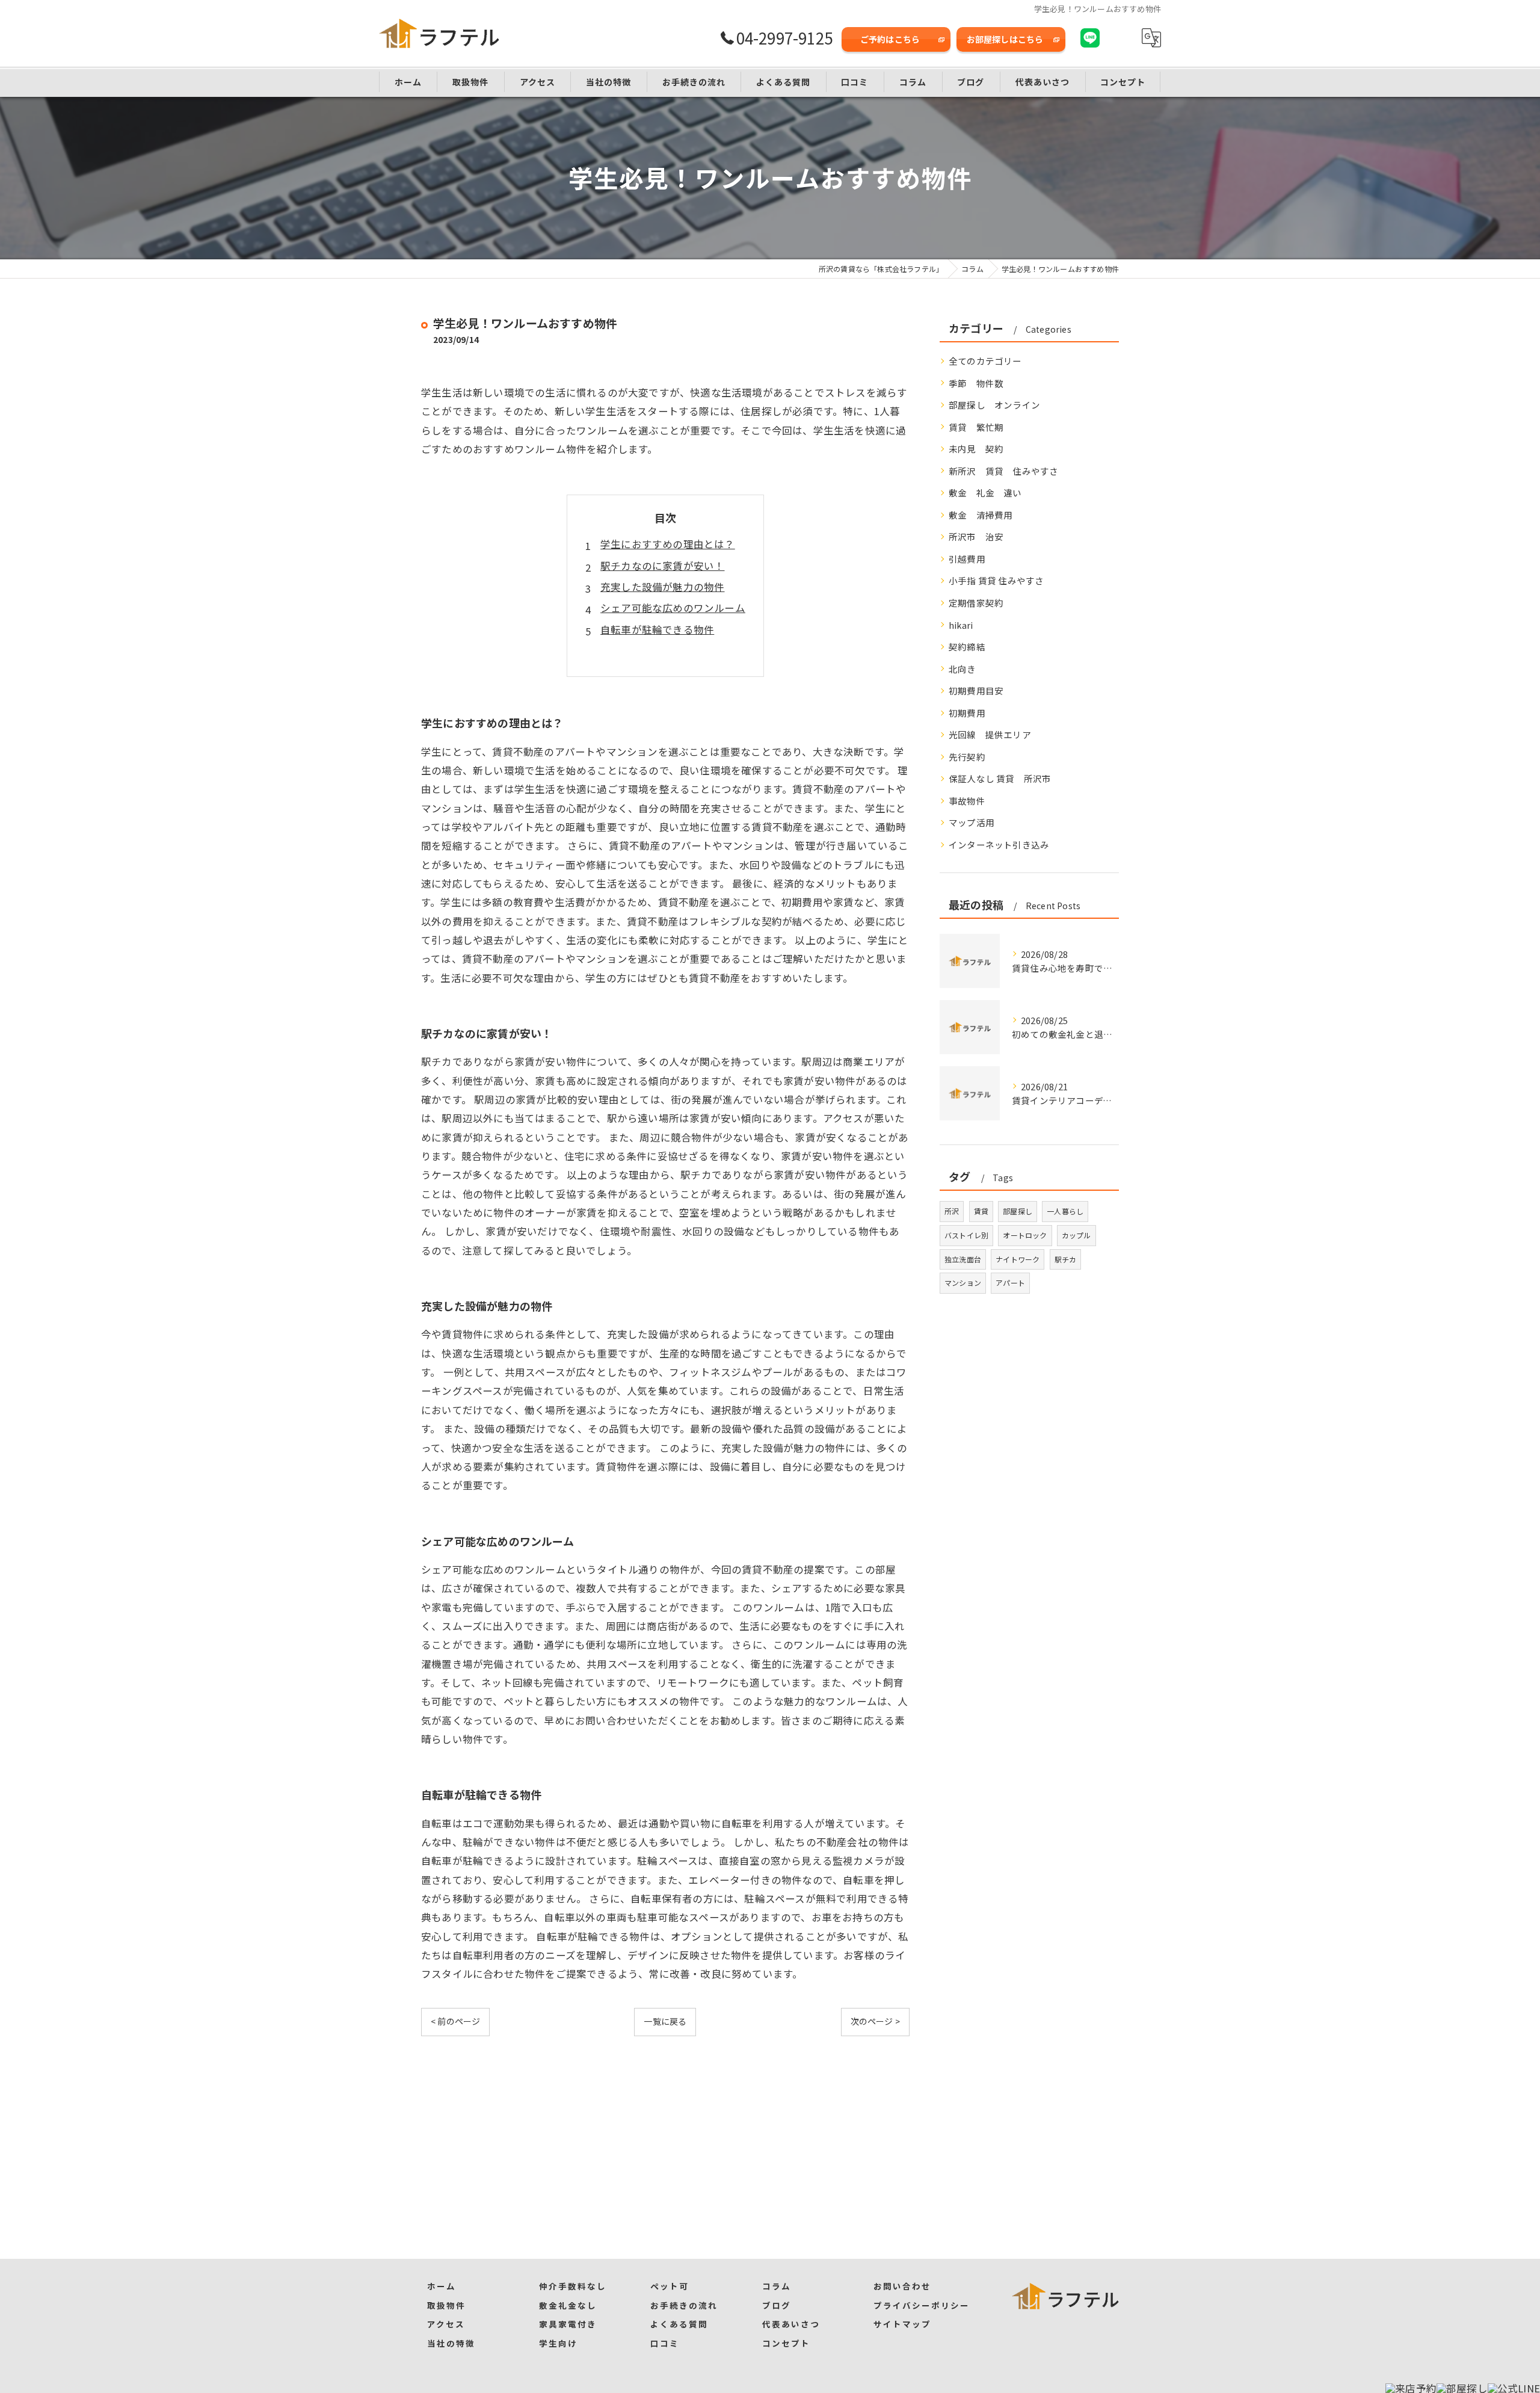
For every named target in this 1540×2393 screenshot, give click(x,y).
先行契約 (967, 757)
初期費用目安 (976, 690)
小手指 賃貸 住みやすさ (996, 580)
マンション (963, 1283)
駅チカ (1066, 1259)
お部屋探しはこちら (1005, 39)
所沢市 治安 (976, 536)
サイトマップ (902, 2324)
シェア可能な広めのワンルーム (673, 608)
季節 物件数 (976, 383)
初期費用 (967, 713)
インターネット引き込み (999, 844)
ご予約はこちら (890, 39)
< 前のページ (455, 2021)
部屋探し (1018, 1211)
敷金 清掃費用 (981, 515)
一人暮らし (1065, 1211)
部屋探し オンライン (994, 405)
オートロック (1025, 1235)
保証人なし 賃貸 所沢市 (1000, 778)
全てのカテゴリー (985, 361)
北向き (962, 669)
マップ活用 (972, 822)
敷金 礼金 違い (985, 492)
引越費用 (967, 559)
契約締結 (967, 647)
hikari (961, 625)
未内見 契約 (976, 449)
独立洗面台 (963, 1259)
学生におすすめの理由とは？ (668, 544)
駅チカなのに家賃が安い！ (662, 566)
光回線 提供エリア (990, 734)
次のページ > (875, 2021)
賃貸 (981, 1211)
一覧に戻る (665, 2021)
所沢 (952, 1211)
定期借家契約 (976, 603)
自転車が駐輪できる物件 (657, 629)
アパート (1010, 1283)
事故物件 (967, 801)
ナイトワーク (1018, 1259)
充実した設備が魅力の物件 (662, 587)
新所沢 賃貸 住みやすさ (1003, 471)
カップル (1076, 1235)
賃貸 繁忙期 (976, 427)
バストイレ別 (966, 1235)
